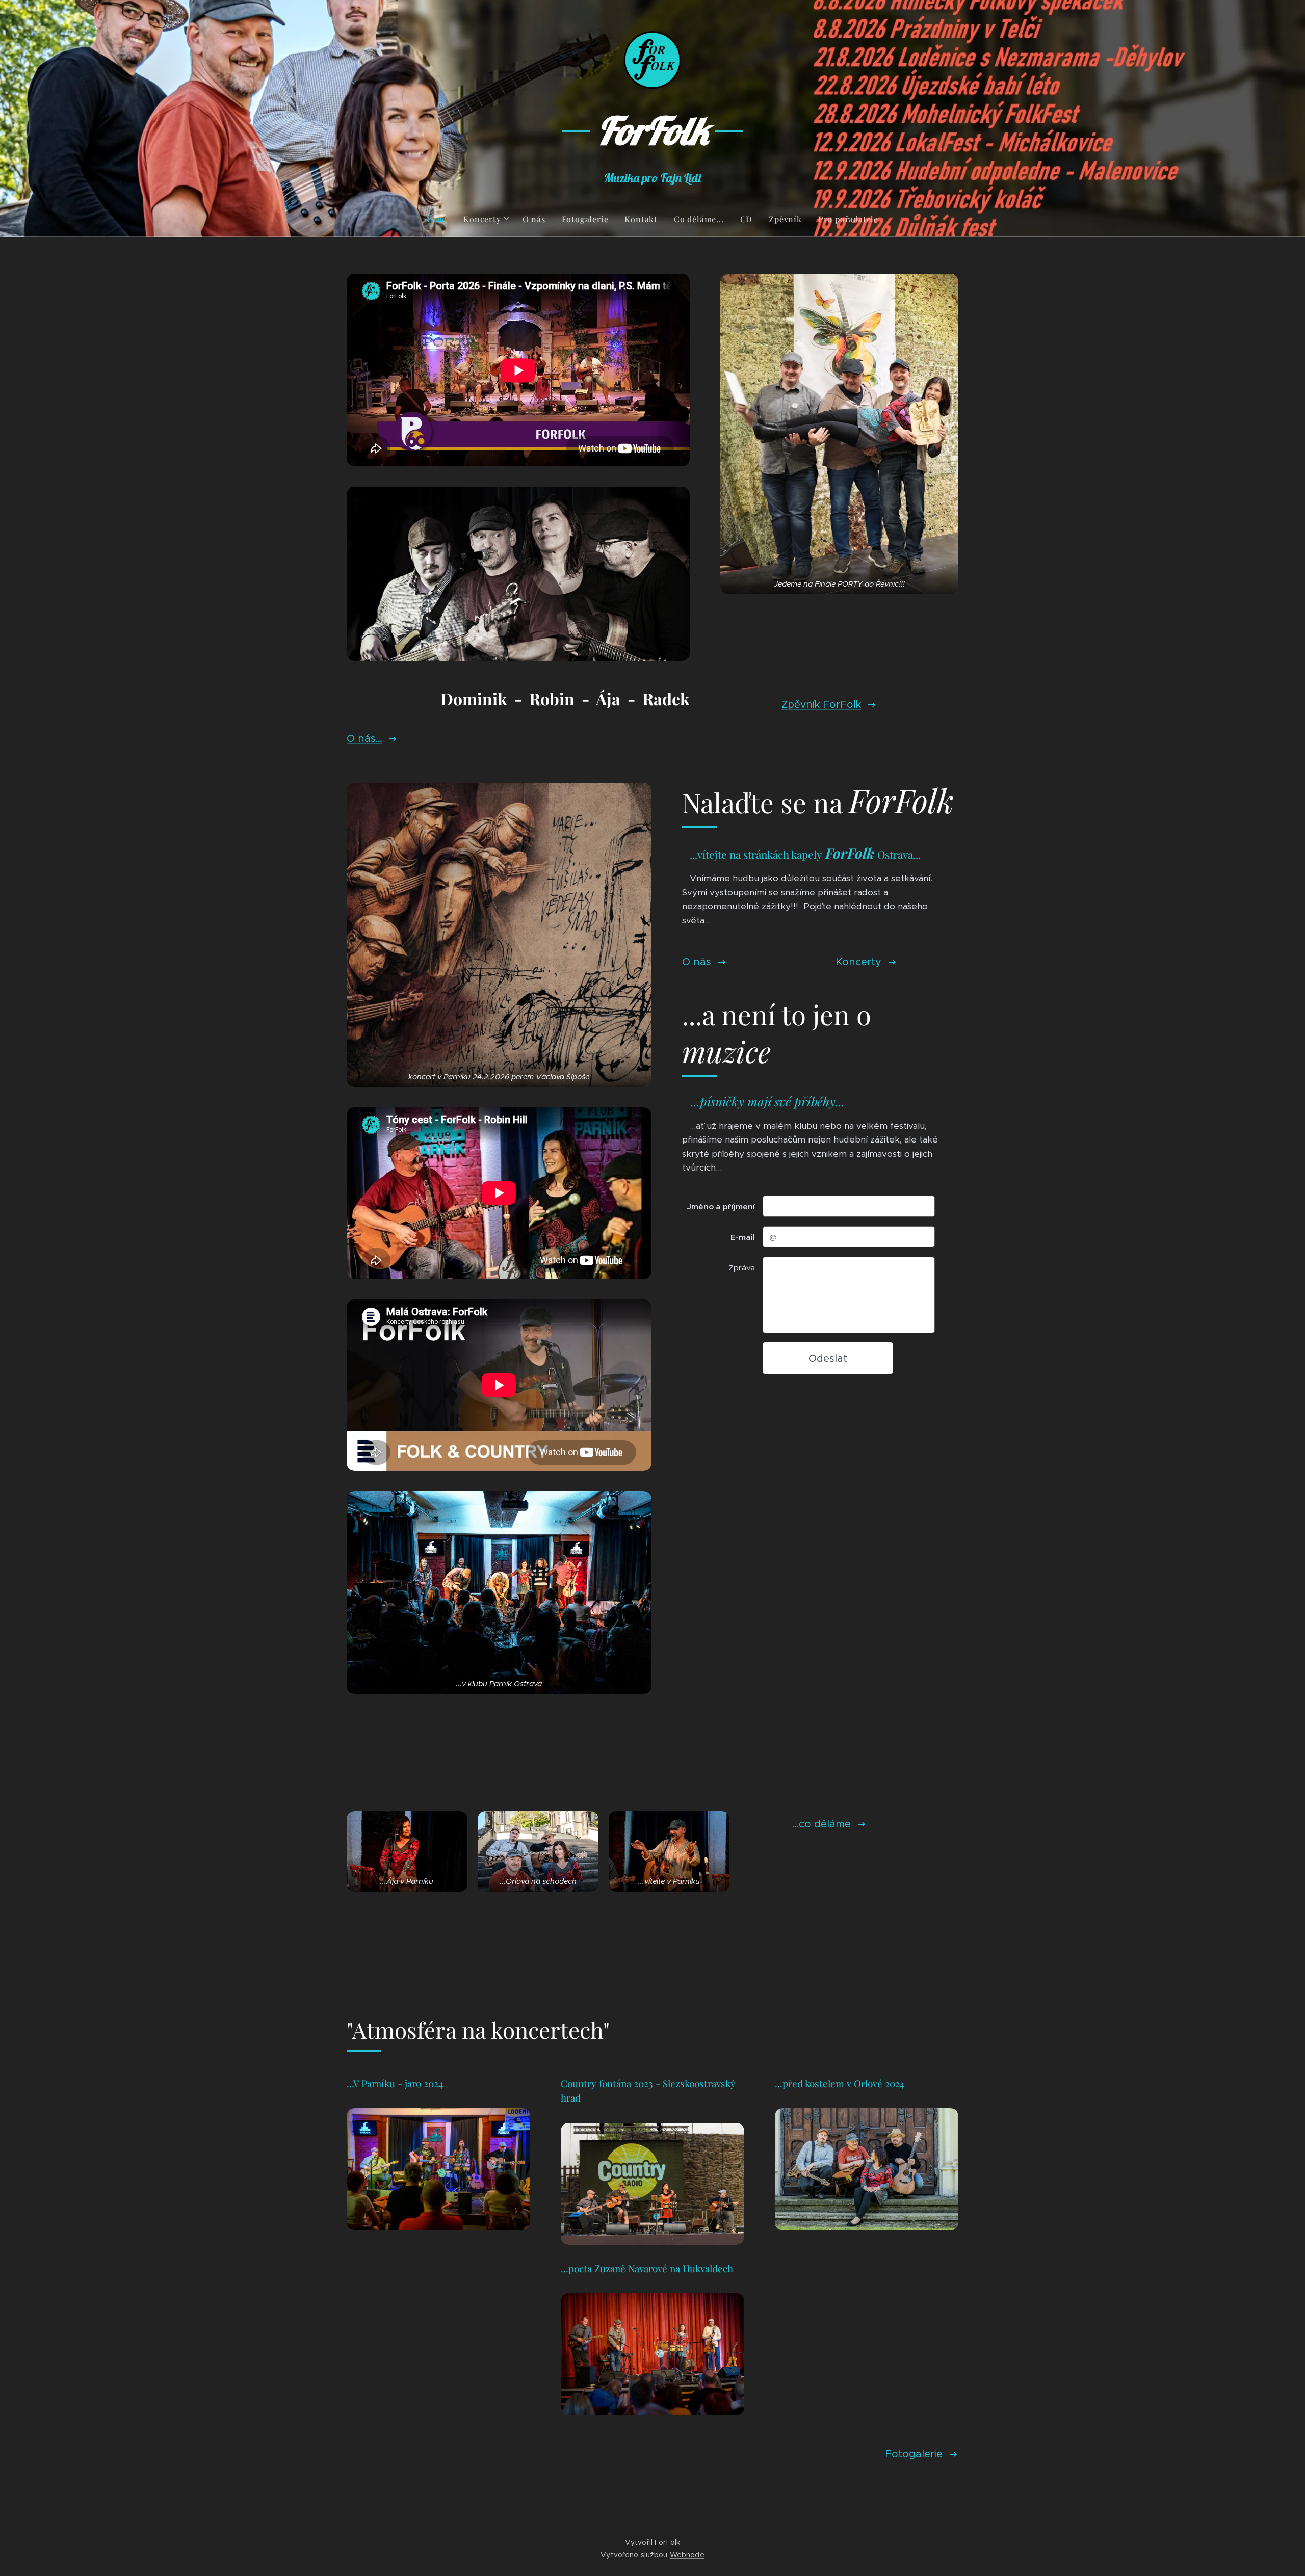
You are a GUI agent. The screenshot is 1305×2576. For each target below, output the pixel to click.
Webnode (687, 2555)
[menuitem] (441, 219)
